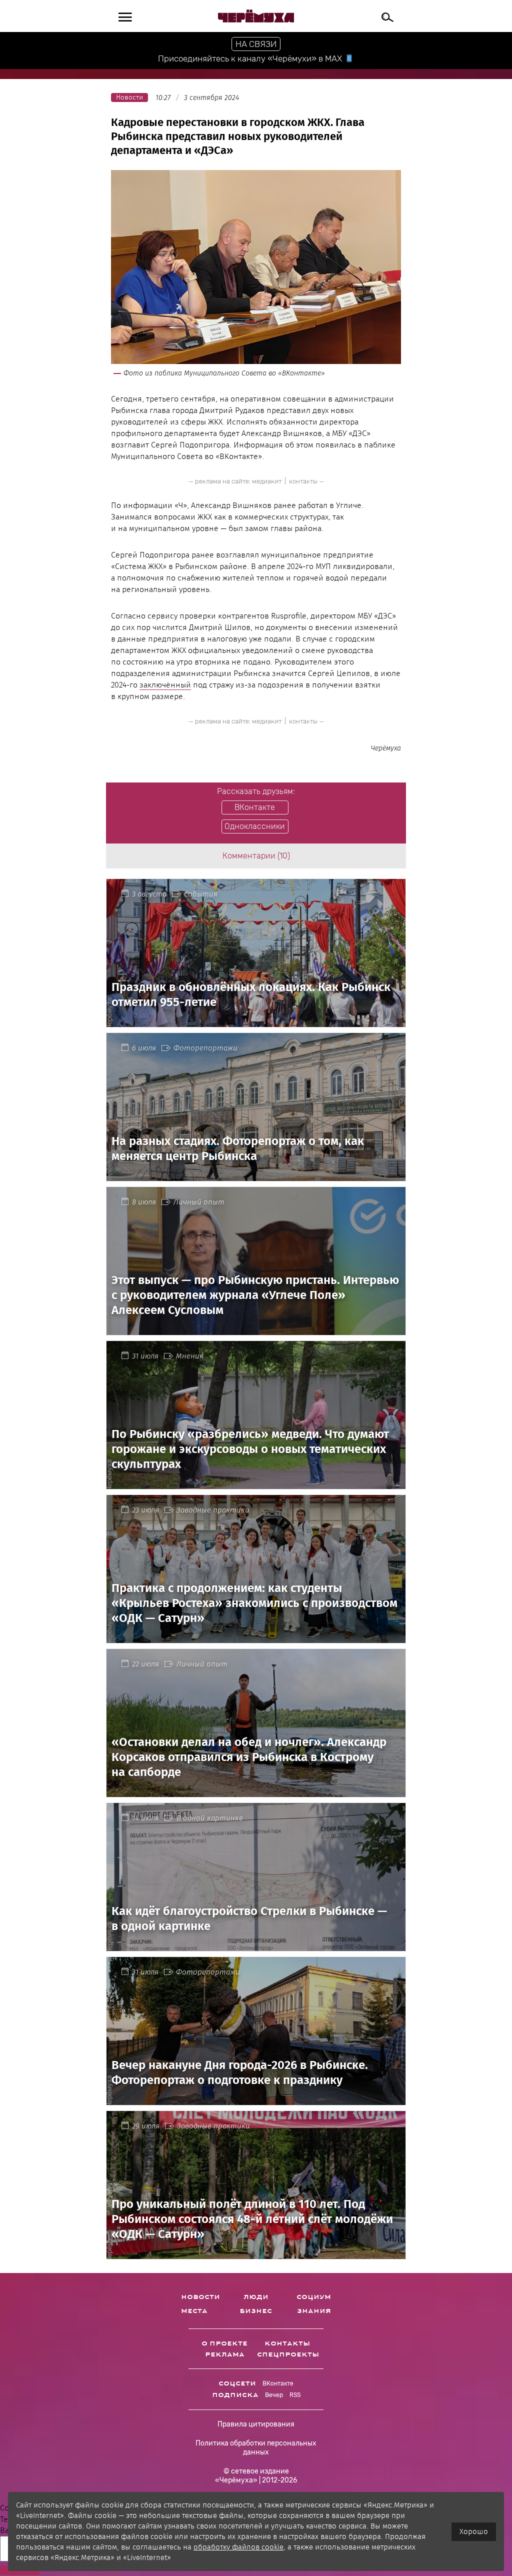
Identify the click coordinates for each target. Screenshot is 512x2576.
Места (194, 2311)
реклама (225, 2354)
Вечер (274, 2395)
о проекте (224, 2343)
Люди (256, 2297)
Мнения (190, 1356)
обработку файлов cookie (238, 2547)
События (201, 894)
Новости (200, 2297)
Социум (314, 2297)
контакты (303, 481)
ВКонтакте (278, 2383)
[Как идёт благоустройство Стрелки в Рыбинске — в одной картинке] (256, 1945)
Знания (314, 2311)
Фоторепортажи (205, 1048)
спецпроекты (288, 2354)
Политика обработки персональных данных (256, 2448)
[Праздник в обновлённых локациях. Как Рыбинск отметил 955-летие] (256, 1021)
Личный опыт (199, 1202)
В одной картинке (210, 1818)
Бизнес (256, 2311)
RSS (295, 2395)
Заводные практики (213, 1510)
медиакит (267, 481)
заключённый (165, 685)
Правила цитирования (256, 2424)
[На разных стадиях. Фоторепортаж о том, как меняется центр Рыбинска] (256, 1175)
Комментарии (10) (256, 856)
